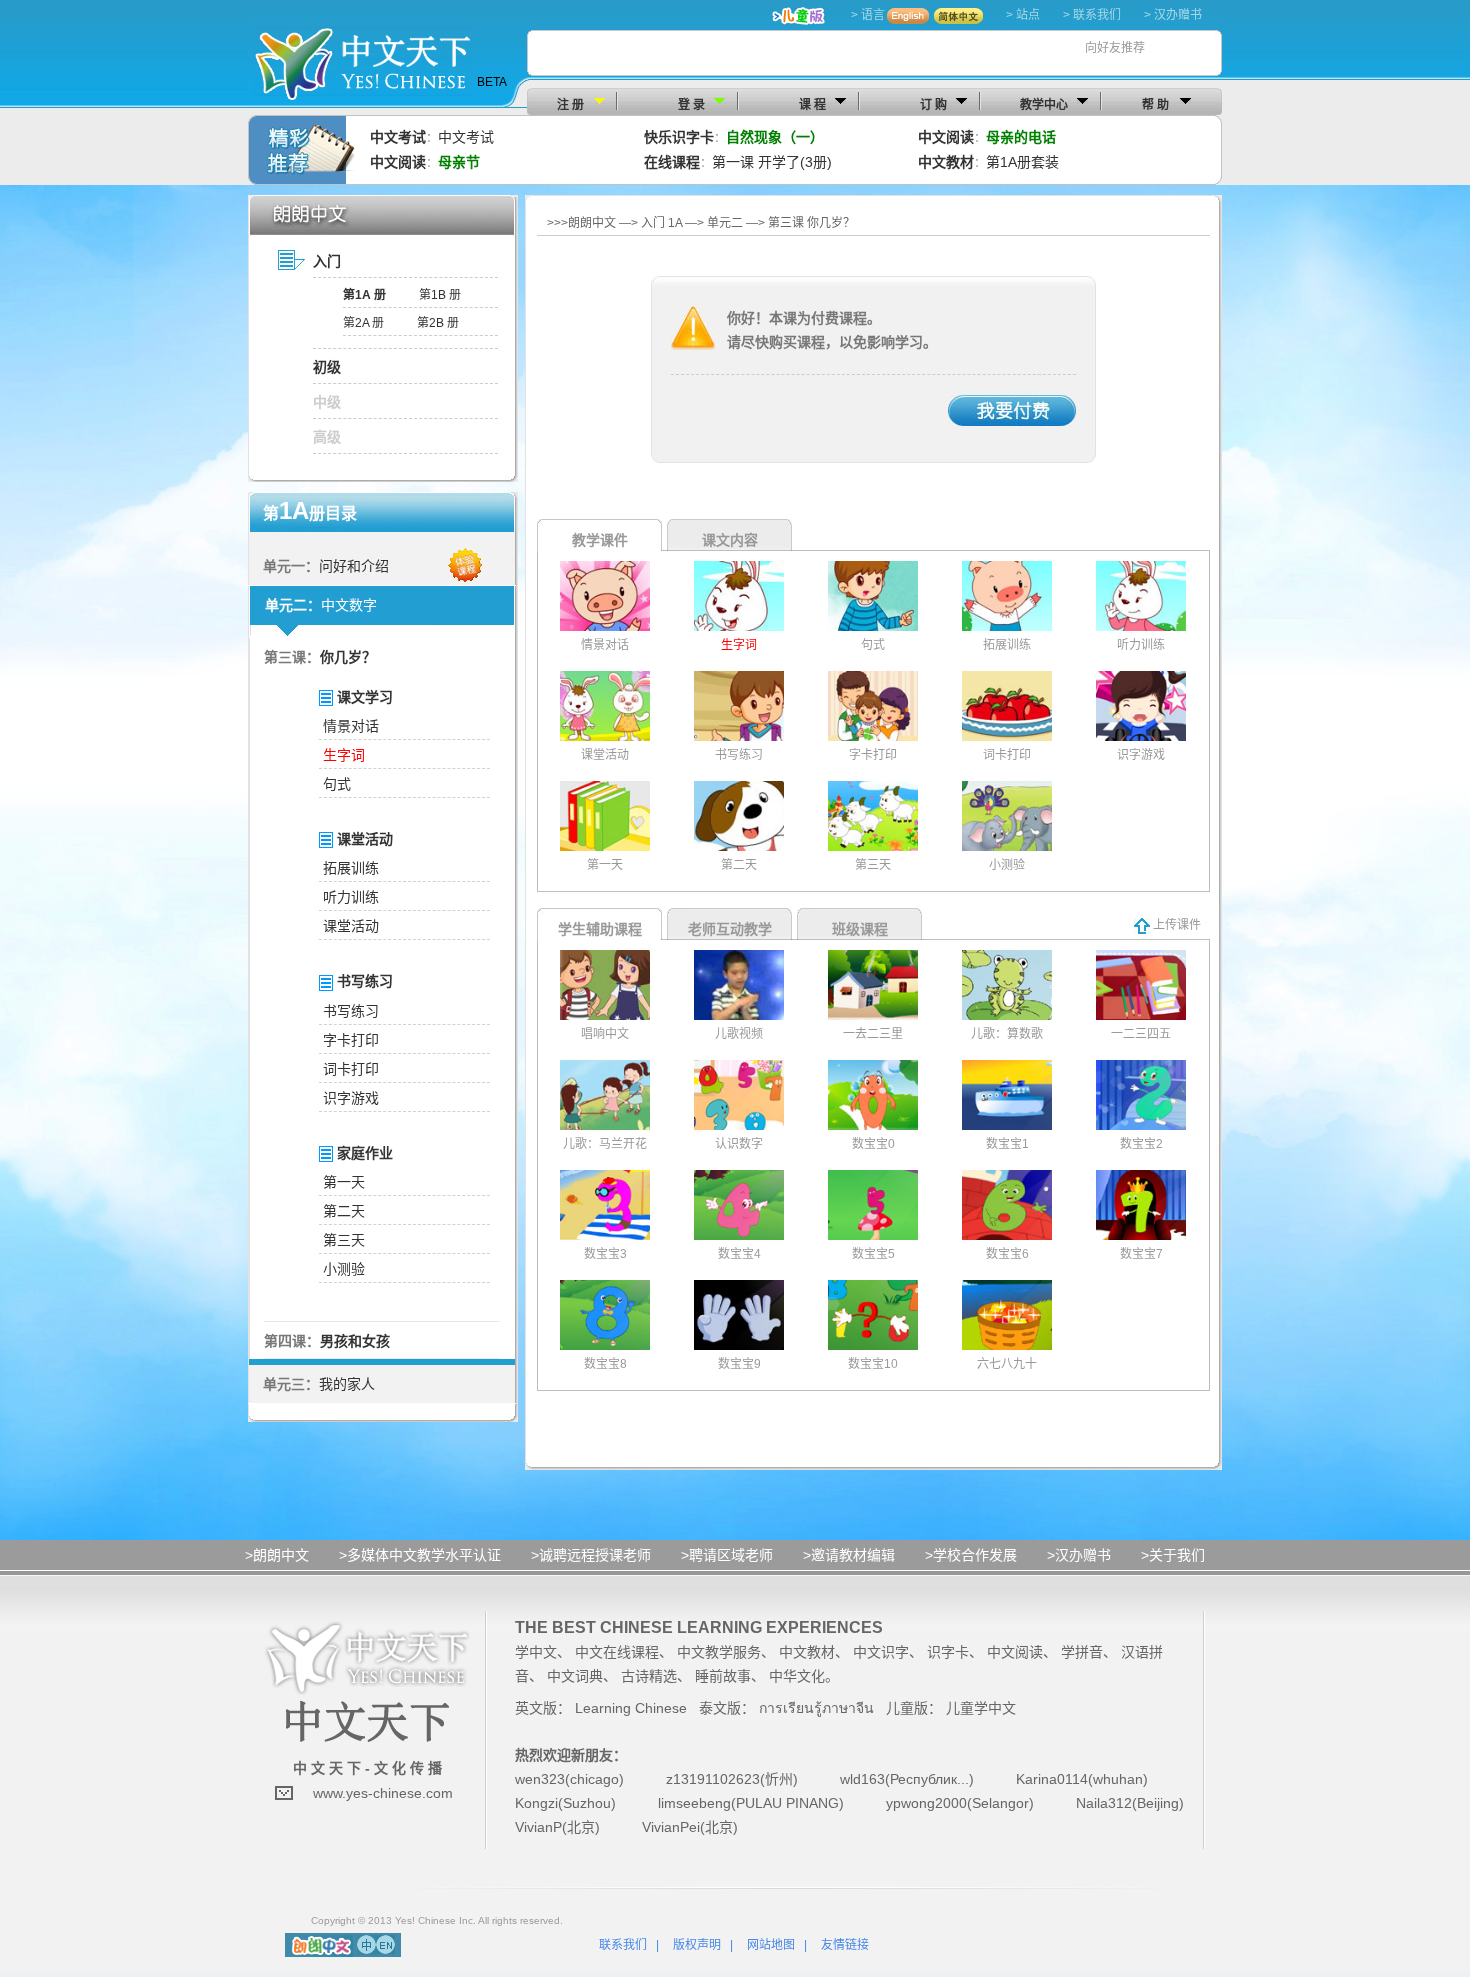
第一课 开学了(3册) (772, 162)
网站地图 (771, 1945)
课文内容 (730, 540)
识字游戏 (351, 1098)
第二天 (344, 1211)
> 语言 (868, 15)
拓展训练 (351, 868)
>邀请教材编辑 (849, 1555)
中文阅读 (1015, 1652)
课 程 (812, 105)
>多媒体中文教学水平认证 (420, 1555)
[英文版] (385, 1944)
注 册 (570, 105)
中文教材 (807, 1652)
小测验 (344, 1269)
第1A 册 (364, 295)
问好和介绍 (354, 566)
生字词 (344, 755)
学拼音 (1082, 1652)
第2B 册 (438, 323)
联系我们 (623, 1945)
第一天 (344, 1182)
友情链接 (845, 1945)
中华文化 (797, 1676)
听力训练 (351, 897)
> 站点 (1023, 15)
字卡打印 (351, 1040)
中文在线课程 (617, 1652)
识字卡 (948, 1652)
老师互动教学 (730, 929)
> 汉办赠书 (1173, 15)
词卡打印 (351, 1069)
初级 (327, 367)
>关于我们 (1173, 1555)
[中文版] (366, 1944)
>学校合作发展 (971, 1555)
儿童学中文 (981, 1708)
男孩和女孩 (355, 1341)
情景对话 (351, 726)
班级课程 (860, 929)
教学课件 (600, 540)
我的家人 (347, 1384)
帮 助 (1155, 105)
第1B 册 (440, 295)
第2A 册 (363, 323)
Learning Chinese (631, 1708)
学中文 (536, 1652)
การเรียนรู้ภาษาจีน (816, 1708)
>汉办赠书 (1079, 1555)
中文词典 (575, 1676)
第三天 (344, 1240)
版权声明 (697, 1945)
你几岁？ (348, 657)
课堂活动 (351, 926)
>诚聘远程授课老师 (591, 1555)
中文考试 (466, 137)
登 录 (691, 105)
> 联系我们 (1092, 15)
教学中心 (1044, 105)
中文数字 (349, 605)
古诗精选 (649, 1676)
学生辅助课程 (600, 929)
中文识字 (881, 1652)
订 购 (933, 105)
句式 (337, 784)
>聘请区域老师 (727, 1555)
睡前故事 (723, 1676)
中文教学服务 (719, 1652)
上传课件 (1175, 925)
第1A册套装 (1022, 162)
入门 (327, 261)
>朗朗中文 (277, 1555)
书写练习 (351, 1011)
